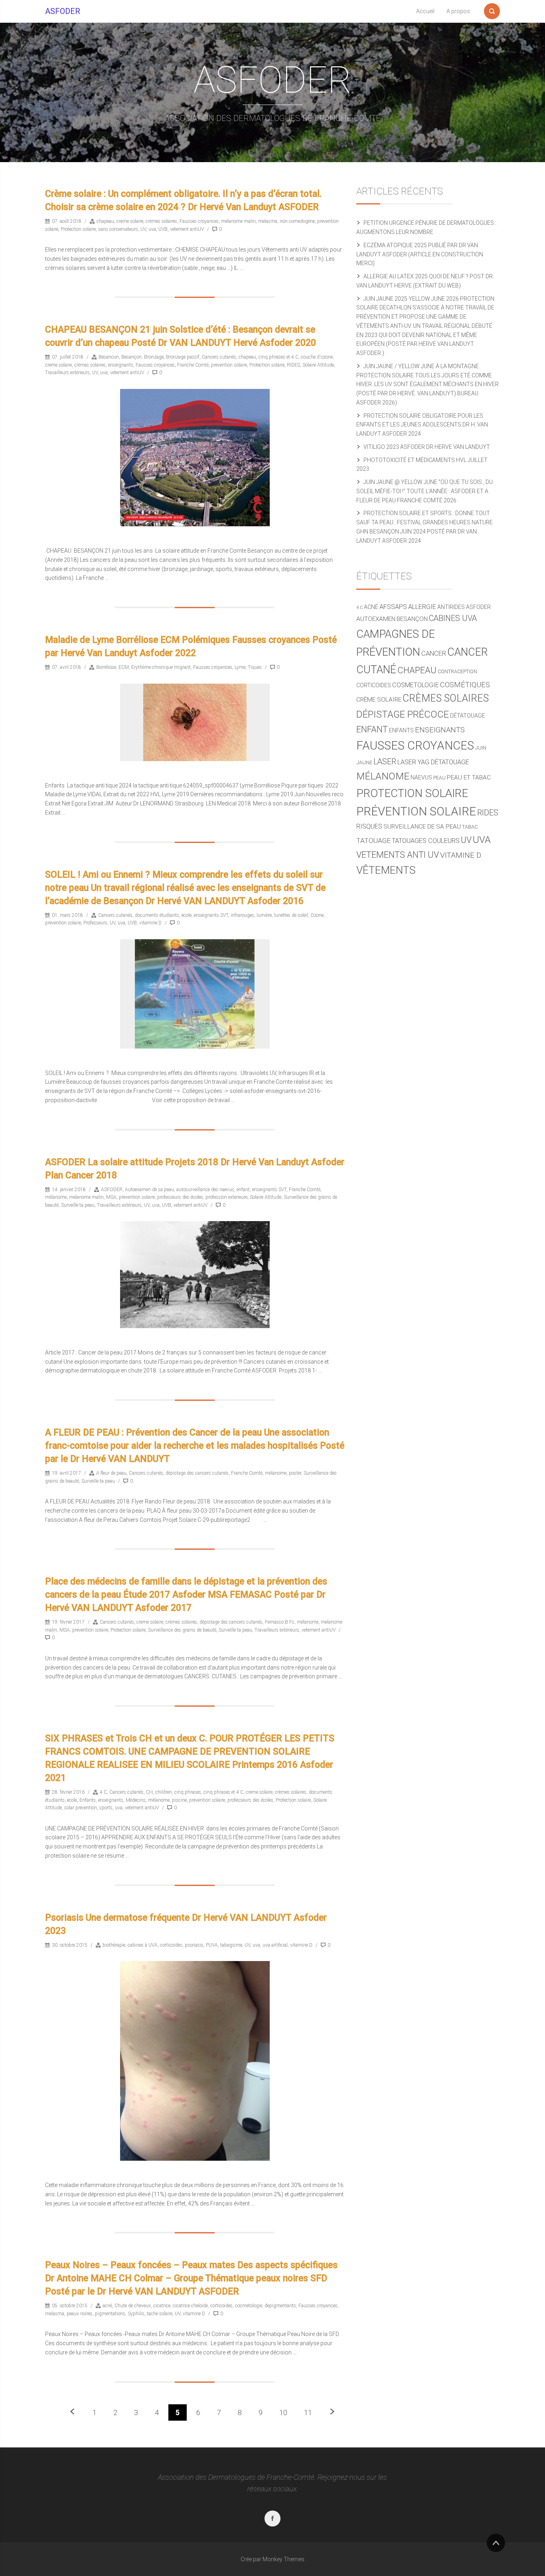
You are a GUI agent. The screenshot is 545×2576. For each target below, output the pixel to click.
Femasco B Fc (280, 1622)
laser (385, 762)
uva (152, 229)
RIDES (293, 365)
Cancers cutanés (219, 357)
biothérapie (114, 1945)
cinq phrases (188, 1792)
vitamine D (150, 923)
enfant (243, 1190)
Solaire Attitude (318, 365)
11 (308, 2412)
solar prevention (81, 1808)
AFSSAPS (393, 607)
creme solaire (130, 221)
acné (107, 2306)
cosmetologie (249, 2306)
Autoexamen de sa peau (149, 1190)
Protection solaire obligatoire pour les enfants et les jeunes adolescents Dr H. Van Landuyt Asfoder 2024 (422, 425)
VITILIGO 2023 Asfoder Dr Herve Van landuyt (427, 447)
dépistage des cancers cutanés (197, 1473)
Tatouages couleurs (426, 841)
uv (466, 840)
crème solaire (379, 700)
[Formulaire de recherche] (492, 10)
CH (149, 1792)
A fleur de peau (111, 1473)
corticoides (171, 1945)
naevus (421, 777)
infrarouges (242, 915)
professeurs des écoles (180, 1197)
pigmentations (110, 2314)
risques (369, 826)
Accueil (425, 11)
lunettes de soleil (291, 915)
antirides (451, 607)
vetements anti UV (398, 855)
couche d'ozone (317, 357)
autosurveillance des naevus (205, 1190)
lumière (264, 915)
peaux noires (80, 2314)
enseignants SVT (211, 915)
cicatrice (162, 2306)
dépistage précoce (403, 714)
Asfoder (478, 607)
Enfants (88, 1800)
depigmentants (280, 2306)
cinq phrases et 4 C (278, 357)
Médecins (136, 1800)
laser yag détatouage (433, 762)
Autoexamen (376, 619)
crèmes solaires (161, 221)
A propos (458, 11)
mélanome (56, 1197)
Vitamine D (461, 855)
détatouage (468, 716)
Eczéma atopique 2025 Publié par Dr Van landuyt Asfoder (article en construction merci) (420, 254)
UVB (163, 229)
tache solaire (160, 2314)
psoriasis (194, 1945)
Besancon (109, 357)
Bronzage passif (183, 357)
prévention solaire (416, 811)
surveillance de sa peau (422, 827)
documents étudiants (157, 915)
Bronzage (154, 357)
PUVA (212, 1945)
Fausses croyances (199, 221)
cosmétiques (465, 685)
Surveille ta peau (78, 1205)
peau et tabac (469, 777)
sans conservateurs (118, 229)
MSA (111, 1197)
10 (283, 2412)
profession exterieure (226, 1197)
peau (439, 778)
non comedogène (297, 221)
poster (295, 1473)
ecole (187, 915)
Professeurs (95, 923)
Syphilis (136, 2314)
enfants (401, 730)
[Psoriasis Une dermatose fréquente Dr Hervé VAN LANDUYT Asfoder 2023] (195, 2061)
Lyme (240, 667)
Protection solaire (78, 229)
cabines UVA (453, 618)
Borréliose (106, 667)
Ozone (317, 915)
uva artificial (275, 1945)
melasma (268, 221)
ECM (124, 667)
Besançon (131, 357)
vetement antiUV (187, 229)
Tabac (470, 827)
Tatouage (373, 841)
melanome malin (238, 221)
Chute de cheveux (133, 2306)
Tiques (255, 667)
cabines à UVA (143, 1945)
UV (143, 229)
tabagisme (231, 1945)
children (164, 1792)
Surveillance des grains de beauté (182, 1630)
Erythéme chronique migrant (161, 667)
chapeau (105, 221)
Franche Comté (193, 365)
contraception (457, 671)
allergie (422, 607)
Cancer (434, 653)
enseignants (121, 365)
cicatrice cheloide (190, 2306)
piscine (179, 1800)
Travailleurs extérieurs (67, 373)
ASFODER (63, 11)
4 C (103, 1792)
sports (106, 1808)
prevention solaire (229, 365)
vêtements (386, 870)
